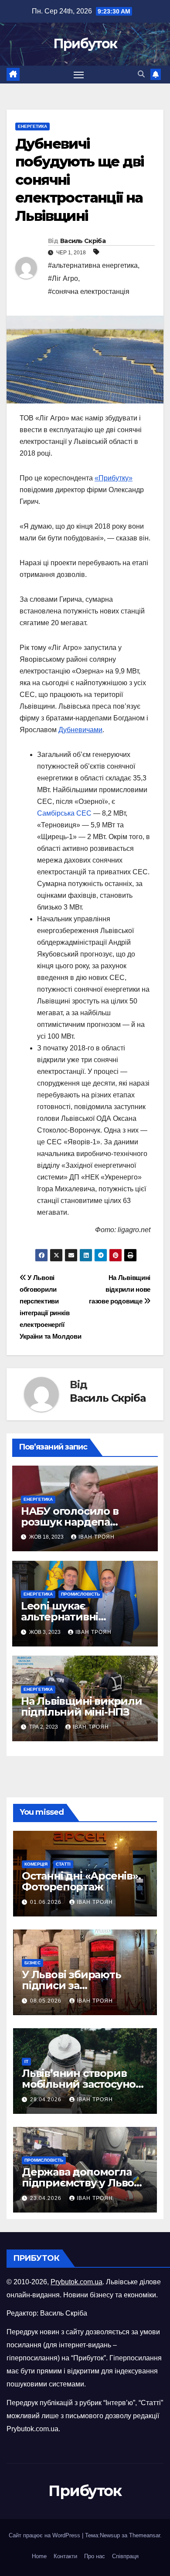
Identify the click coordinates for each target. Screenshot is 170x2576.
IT (26, 2061)
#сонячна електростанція (89, 292)
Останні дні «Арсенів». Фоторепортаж (81, 1881)
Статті (63, 1864)
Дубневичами (80, 730)
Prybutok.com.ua (76, 2282)
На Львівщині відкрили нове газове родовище (120, 1289)
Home (39, 2556)
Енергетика (32, 126)
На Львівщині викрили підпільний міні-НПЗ (82, 1706)
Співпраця (125, 2556)
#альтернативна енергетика (93, 265)
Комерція (36, 1864)
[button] (141, 74)
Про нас (95, 2556)
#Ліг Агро (63, 278)
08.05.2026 (47, 2001)
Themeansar (144, 2535)
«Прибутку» (114, 478)
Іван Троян (97, 1537)
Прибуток (85, 44)
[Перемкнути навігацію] (79, 75)
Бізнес (32, 1963)
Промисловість (80, 1594)
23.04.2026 (47, 2198)
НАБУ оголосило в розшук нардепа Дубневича (70, 1522)
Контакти (65, 2556)
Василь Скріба (83, 241)
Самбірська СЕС (64, 813)
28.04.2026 (47, 2099)
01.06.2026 (47, 1902)
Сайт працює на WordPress (45, 2535)
